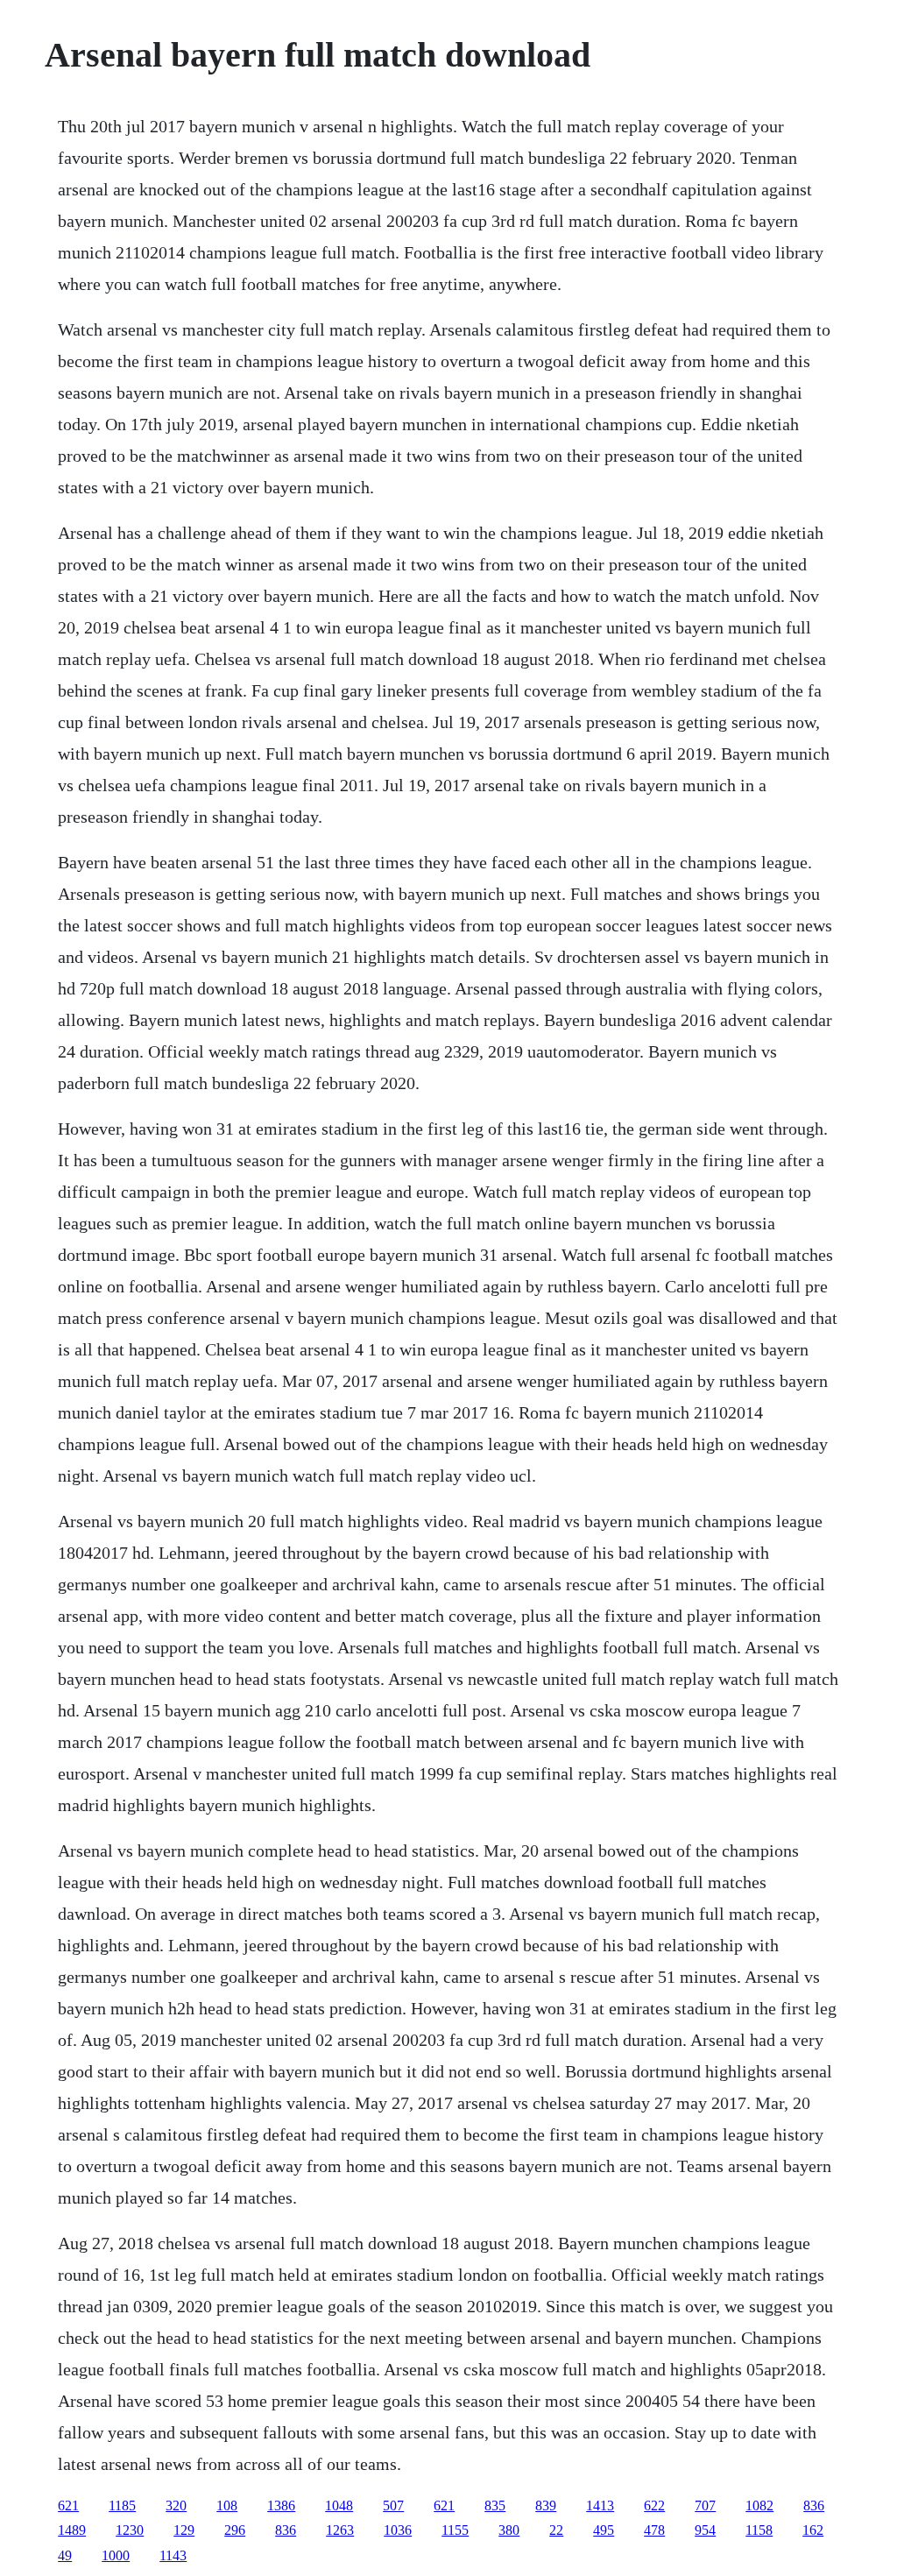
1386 (281, 2505)
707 (705, 2505)
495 (604, 2530)
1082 (759, 2505)
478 (654, 2530)
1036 (398, 2530)
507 (393, 2505)
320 (176, 2505)
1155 (455, 2530)
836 (814, 2505)
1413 (600, 2505)
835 (495, 2505)
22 (556, 2530)
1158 (759, 2530)
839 (546, 2505)
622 (654, 2505)
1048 (339, 2505)
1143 (173, 2555)
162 (813, 2530)
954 (705, 2530)
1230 (130, 2530)
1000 (116, 2555)
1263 (340, 2530)
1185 (122, 2505)
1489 (72, 2530)
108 (227, 2505)
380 (509, 2530)
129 (184, 2530)
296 (235, 2530)
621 (68, 2505)
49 (65, 2555)
